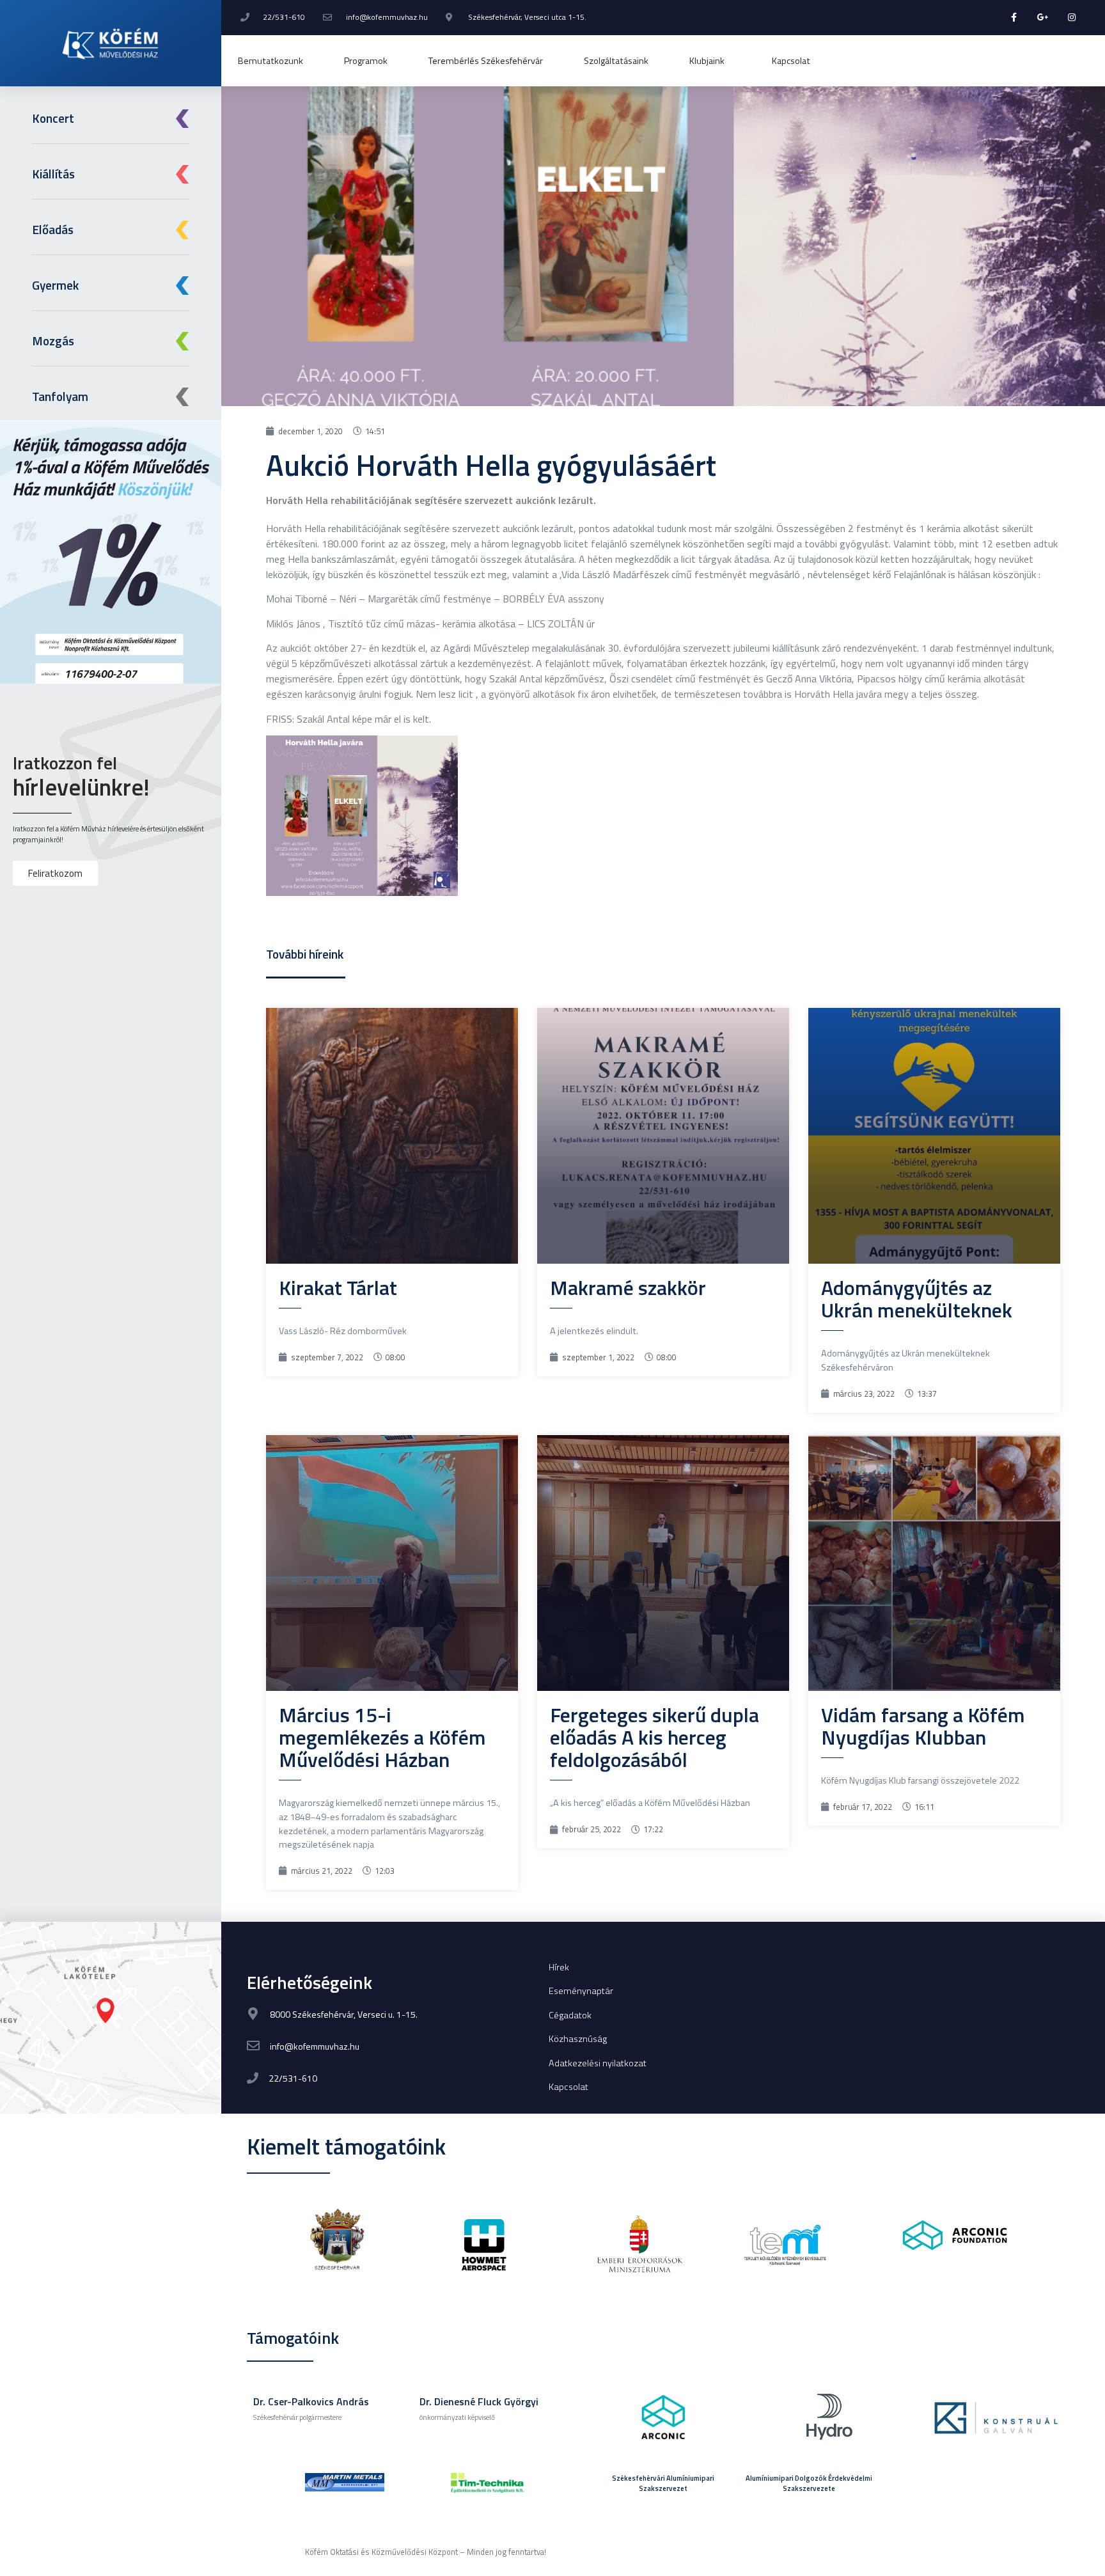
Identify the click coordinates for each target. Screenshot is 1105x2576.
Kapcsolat (791, 61)
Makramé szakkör (628, 1287)
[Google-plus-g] (1043, 18)
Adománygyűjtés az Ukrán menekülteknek (917, 1299)
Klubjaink (707, 61)
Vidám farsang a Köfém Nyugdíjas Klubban (923, 1726)
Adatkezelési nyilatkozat (598, 2063)
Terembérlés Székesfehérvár (486, 61)
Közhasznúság (578, 2039)
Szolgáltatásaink (616, 61)
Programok (366, 61)
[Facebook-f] (1015, 18)
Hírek (559, 1967)
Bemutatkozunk (270, 61)
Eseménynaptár (581, 1991)
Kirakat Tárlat (338, 1287)
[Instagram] (1071, 18)
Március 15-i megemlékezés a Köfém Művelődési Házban (382, 1737)
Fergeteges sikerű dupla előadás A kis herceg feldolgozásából (654, 1737)
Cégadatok (570, 2015)
